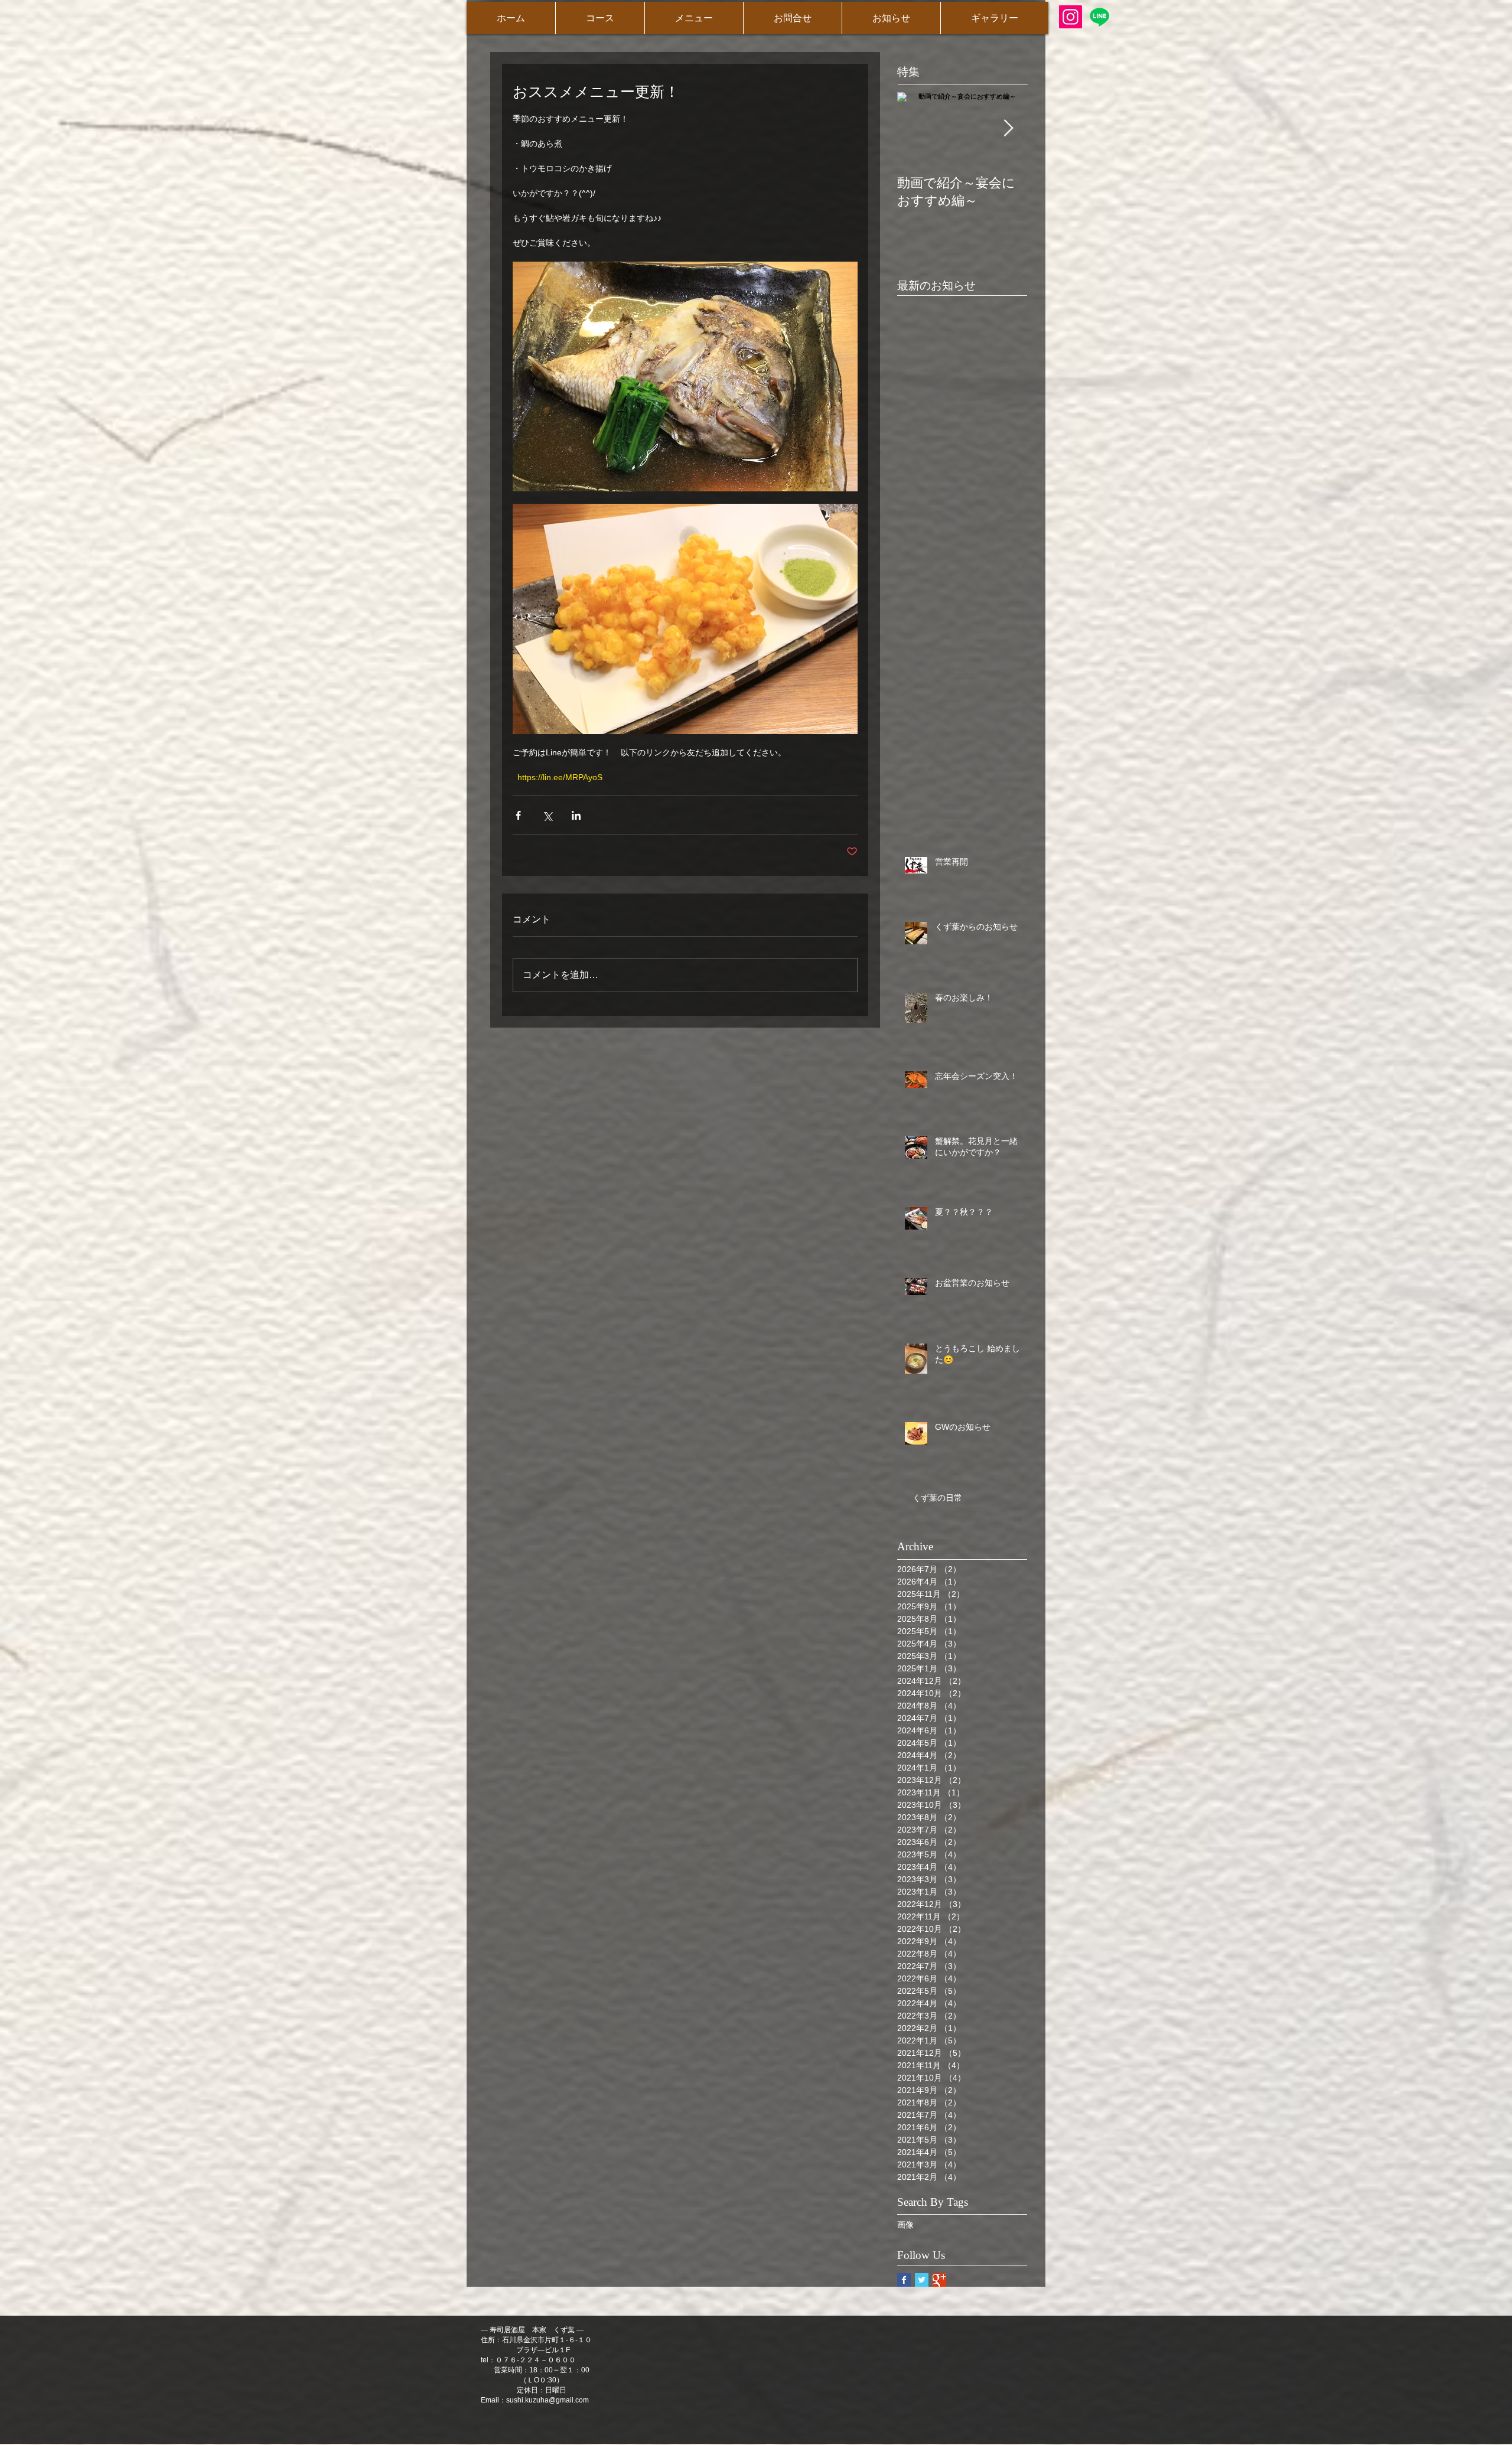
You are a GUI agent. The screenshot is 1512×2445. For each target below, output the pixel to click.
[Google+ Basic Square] (939, 2280)
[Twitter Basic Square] (922, 2280)
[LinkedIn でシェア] (576, 815)
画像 (905, 2225)
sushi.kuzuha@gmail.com (548, 2400)
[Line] (1099, 17)
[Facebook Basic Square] (904, 2280)
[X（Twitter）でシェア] (547, 815)
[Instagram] (1071, 17)
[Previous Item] (916, 128)
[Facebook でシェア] (518, 815)
